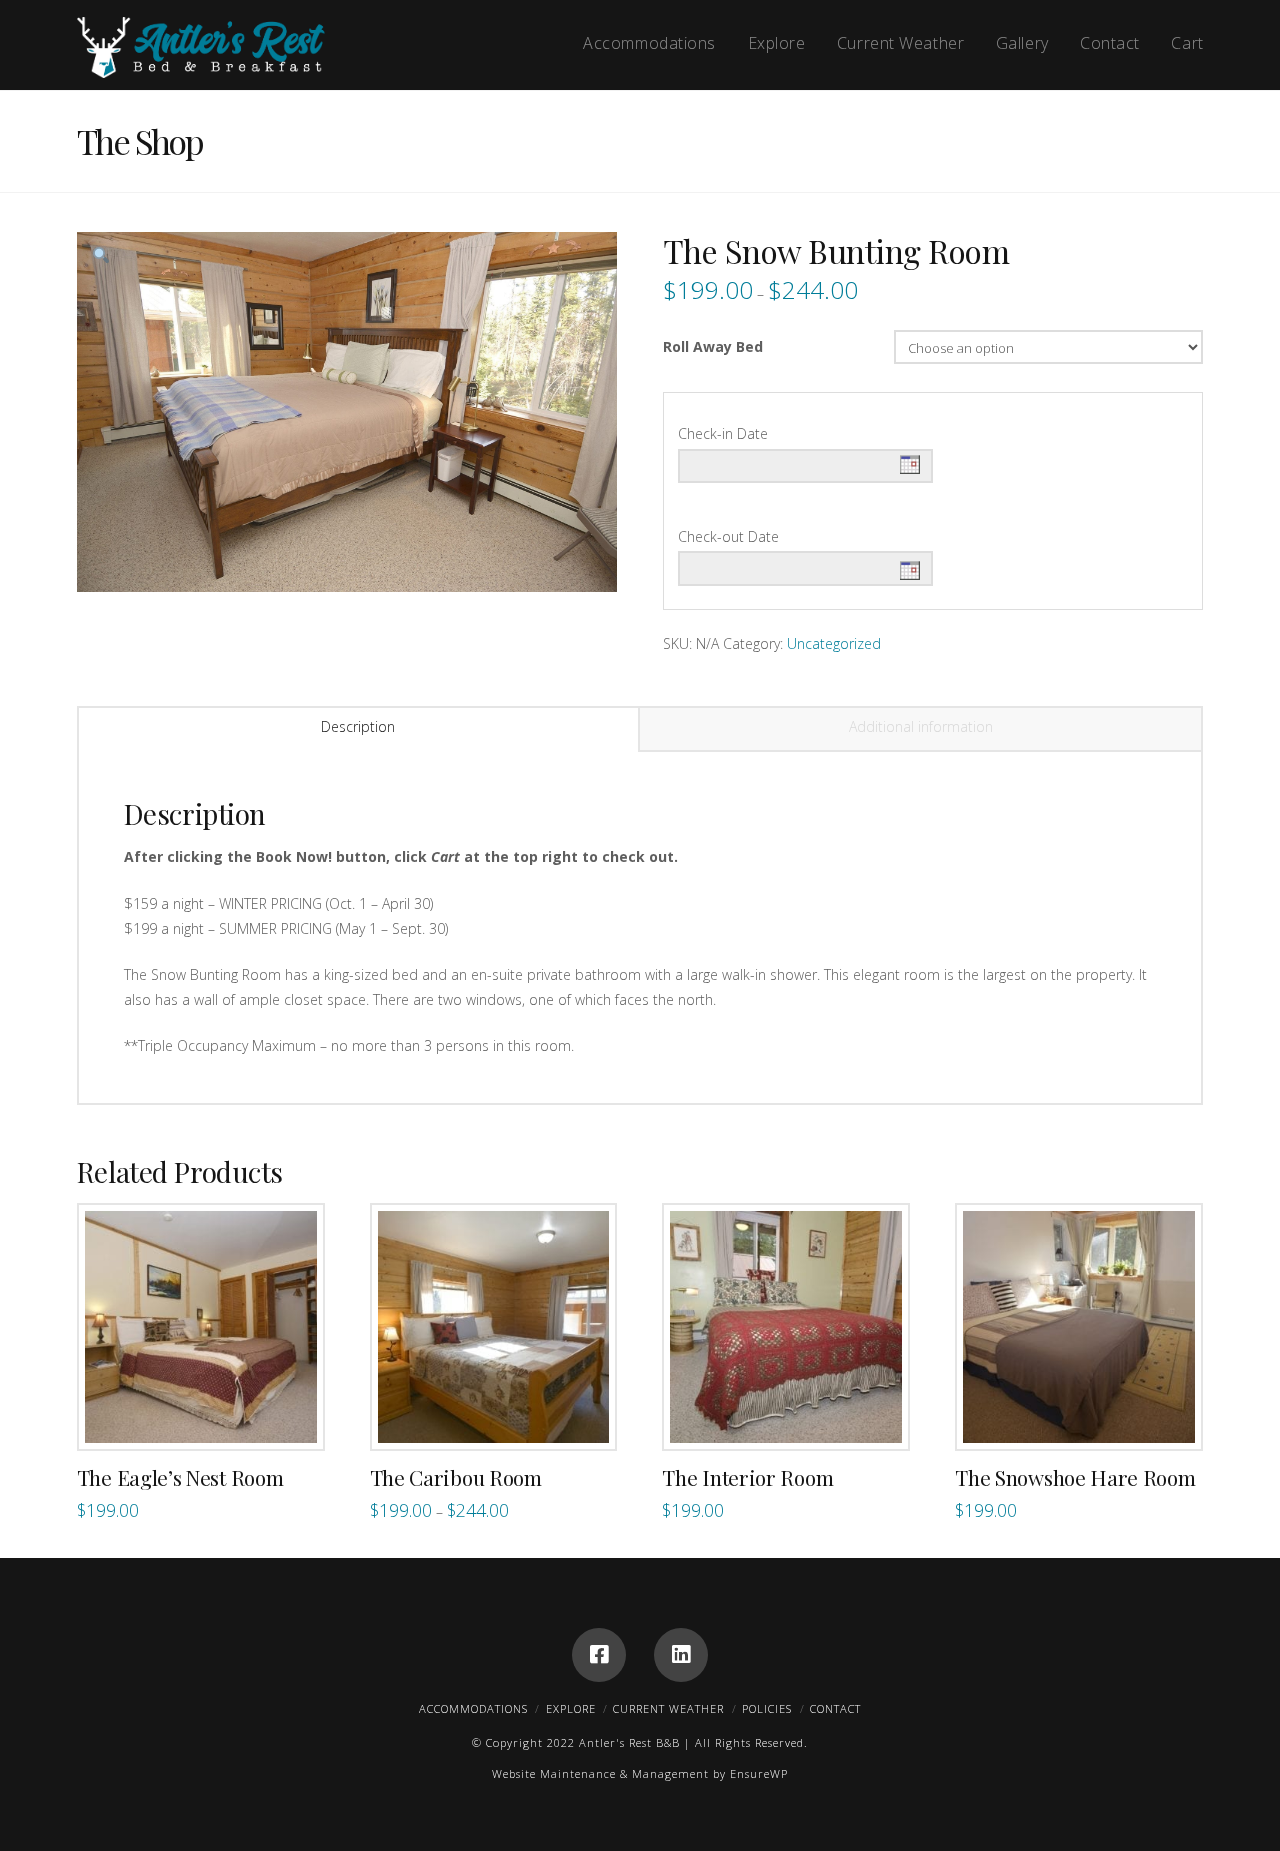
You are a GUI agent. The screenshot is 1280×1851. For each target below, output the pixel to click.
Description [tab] (358, 726)
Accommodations (473, 1708)
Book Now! (211, 1413)
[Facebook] (599, 1655)
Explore (571, 1708)
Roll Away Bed (713, 346)
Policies (767, 1708)
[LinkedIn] (681, 1655)
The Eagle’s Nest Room (180, 1477)
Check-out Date (728, 536)
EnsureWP (759, 1773)
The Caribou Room (456, 1477)
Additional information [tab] (921, 726)
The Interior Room (747, 1477)
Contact (835, 1708)
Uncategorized (834, 643)
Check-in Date (723, 433)
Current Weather (668, 1708)
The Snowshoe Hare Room (1075, 1477)
